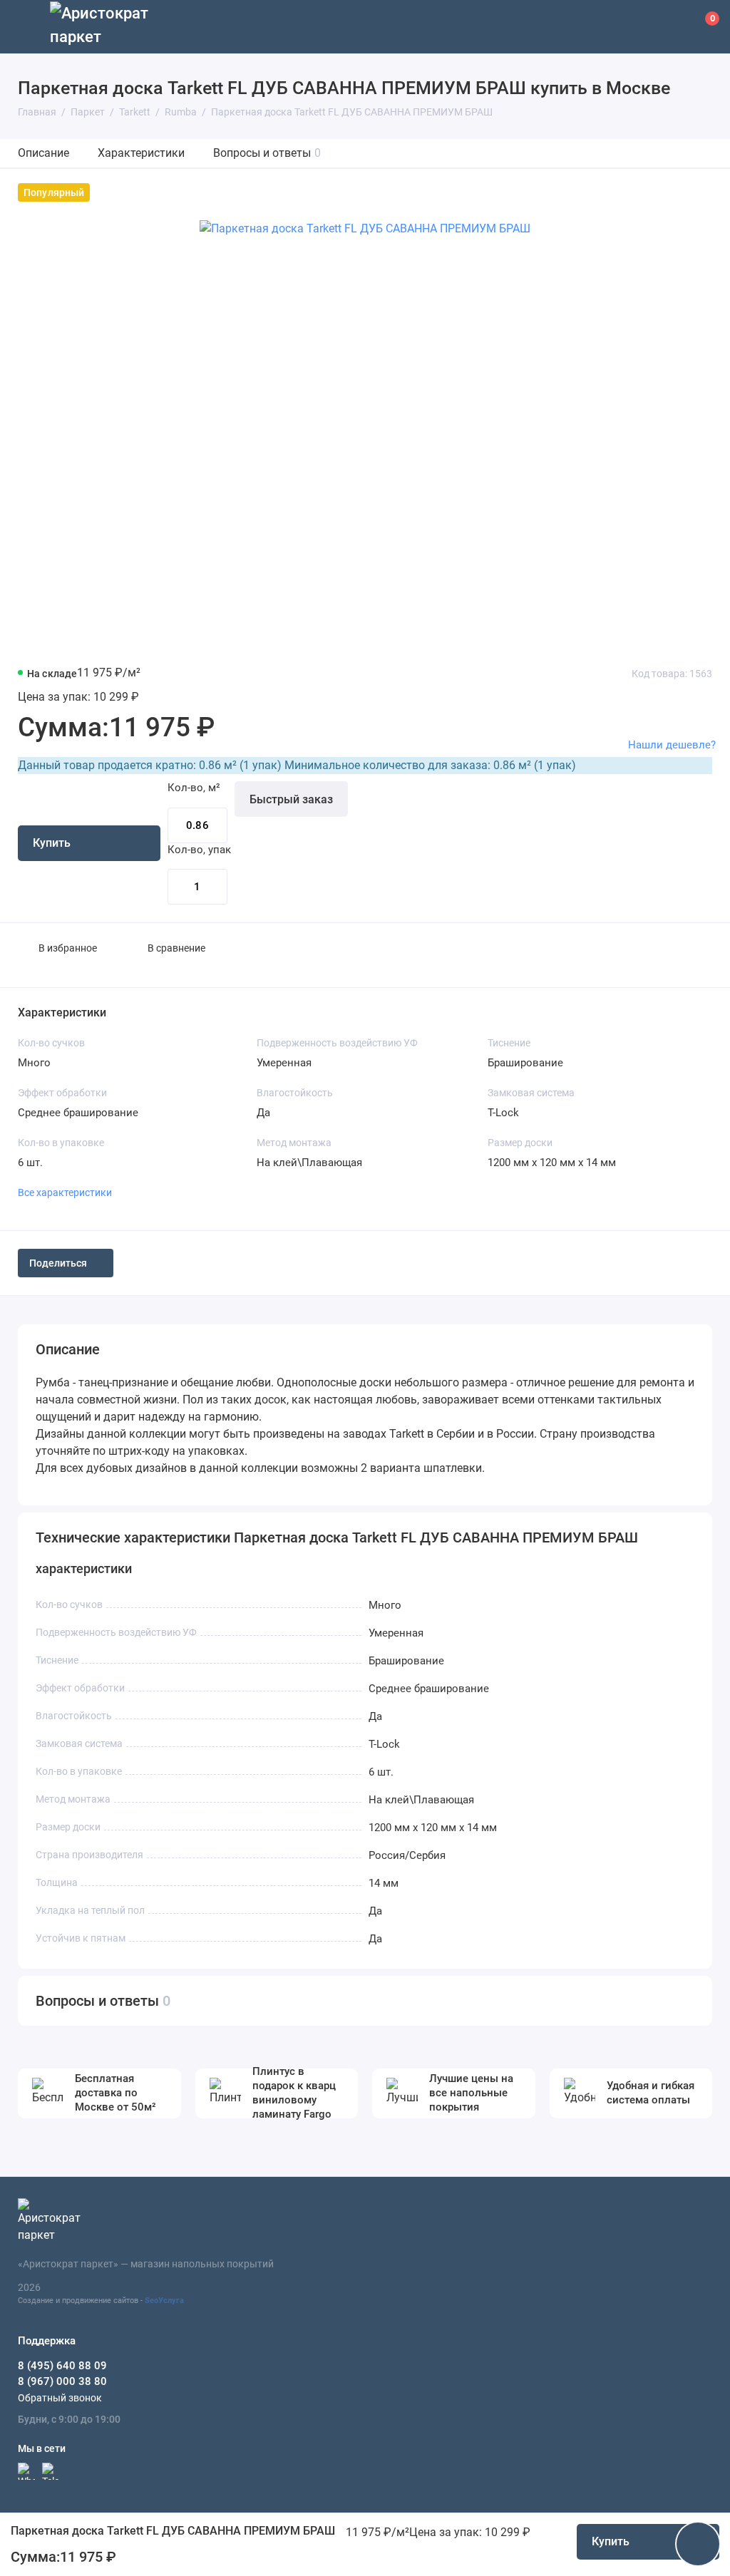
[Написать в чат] (698, 2544)
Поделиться (58, 1263)
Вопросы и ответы (267, 153)
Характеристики (141, 153)
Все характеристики (65, 1192)
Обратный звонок (60, 2398)
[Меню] (27, 27)
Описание (43, 153)
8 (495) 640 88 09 (62, 2366)
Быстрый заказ (291, 799)
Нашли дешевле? (672, 745)
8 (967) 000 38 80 (62, 2381)
